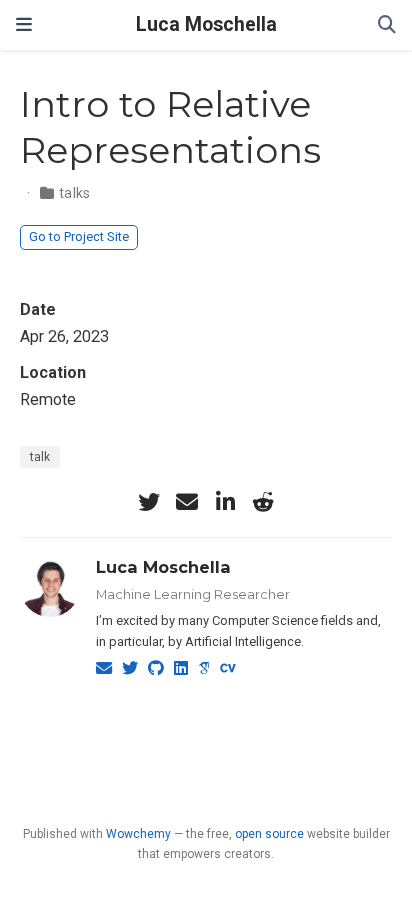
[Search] (387, 25)
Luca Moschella (206, 24)
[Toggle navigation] (24, 24)
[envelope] (187, 502)
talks (75, 193)
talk (40, 457)
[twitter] (149, 502)
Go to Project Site (79, 236)
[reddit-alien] (263, 502)
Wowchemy (138, 834)
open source (269, 834)
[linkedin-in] (225, 502)
